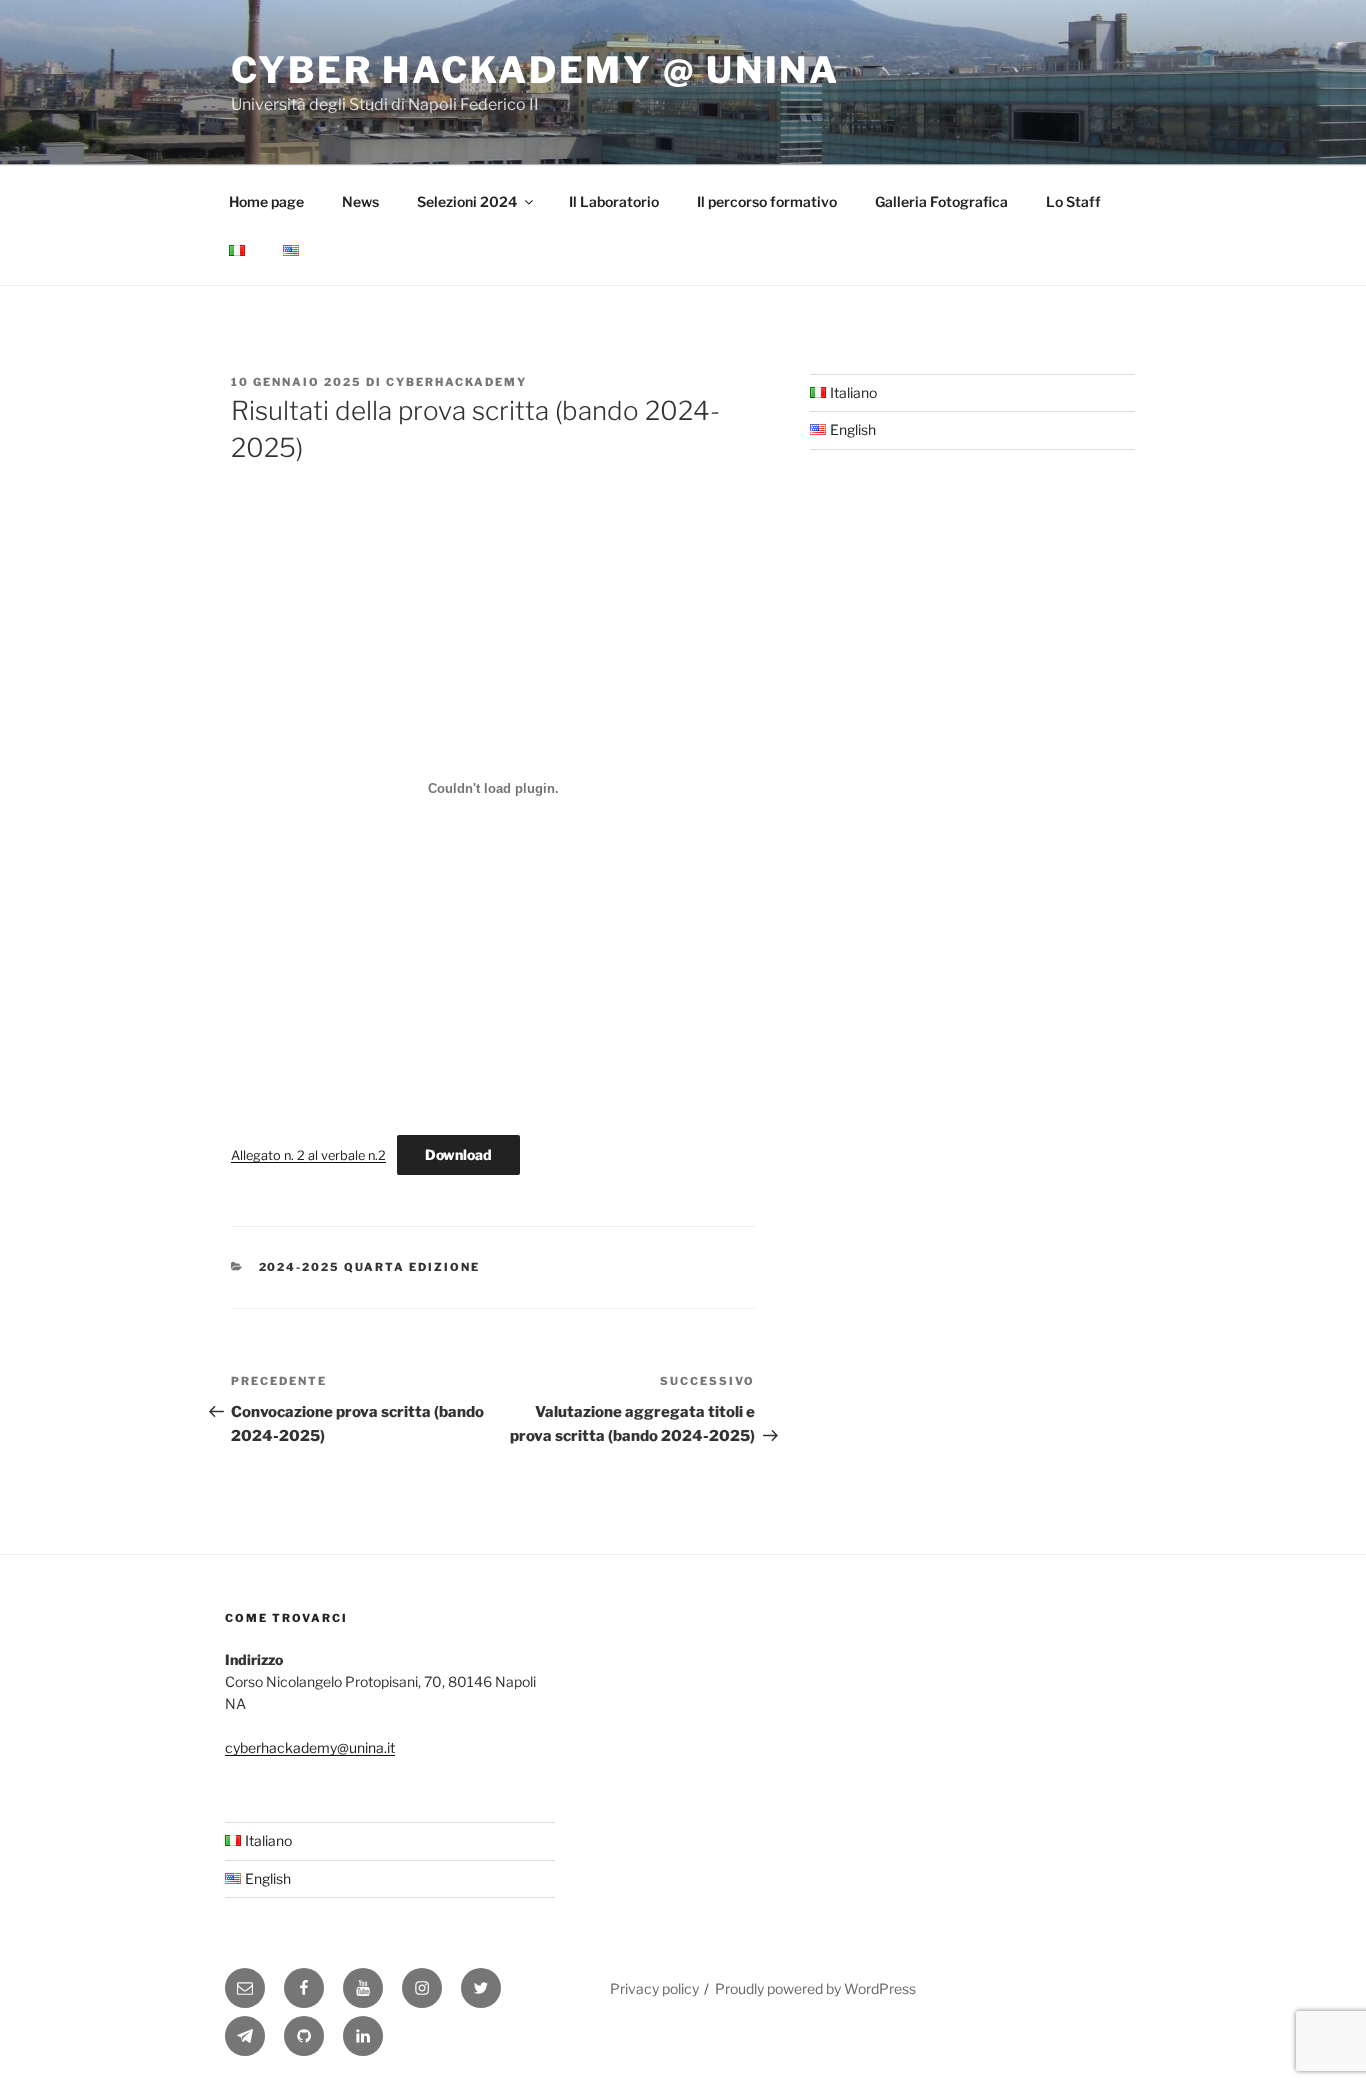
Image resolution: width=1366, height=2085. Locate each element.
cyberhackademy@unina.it (310, 1747)
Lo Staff (1073, 201)
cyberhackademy (456, 382)
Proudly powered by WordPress (815, 1988)
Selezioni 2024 (467, 201)
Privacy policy (654, 1988)
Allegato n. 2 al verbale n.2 (308, 1155)
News (360, 201)
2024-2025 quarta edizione (370, 1267)
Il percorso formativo (767, 201)
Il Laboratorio (614, 201)
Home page (266, 201)
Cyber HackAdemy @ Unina (535, 70)
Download (458, 1154)
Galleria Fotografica (941, 201)
